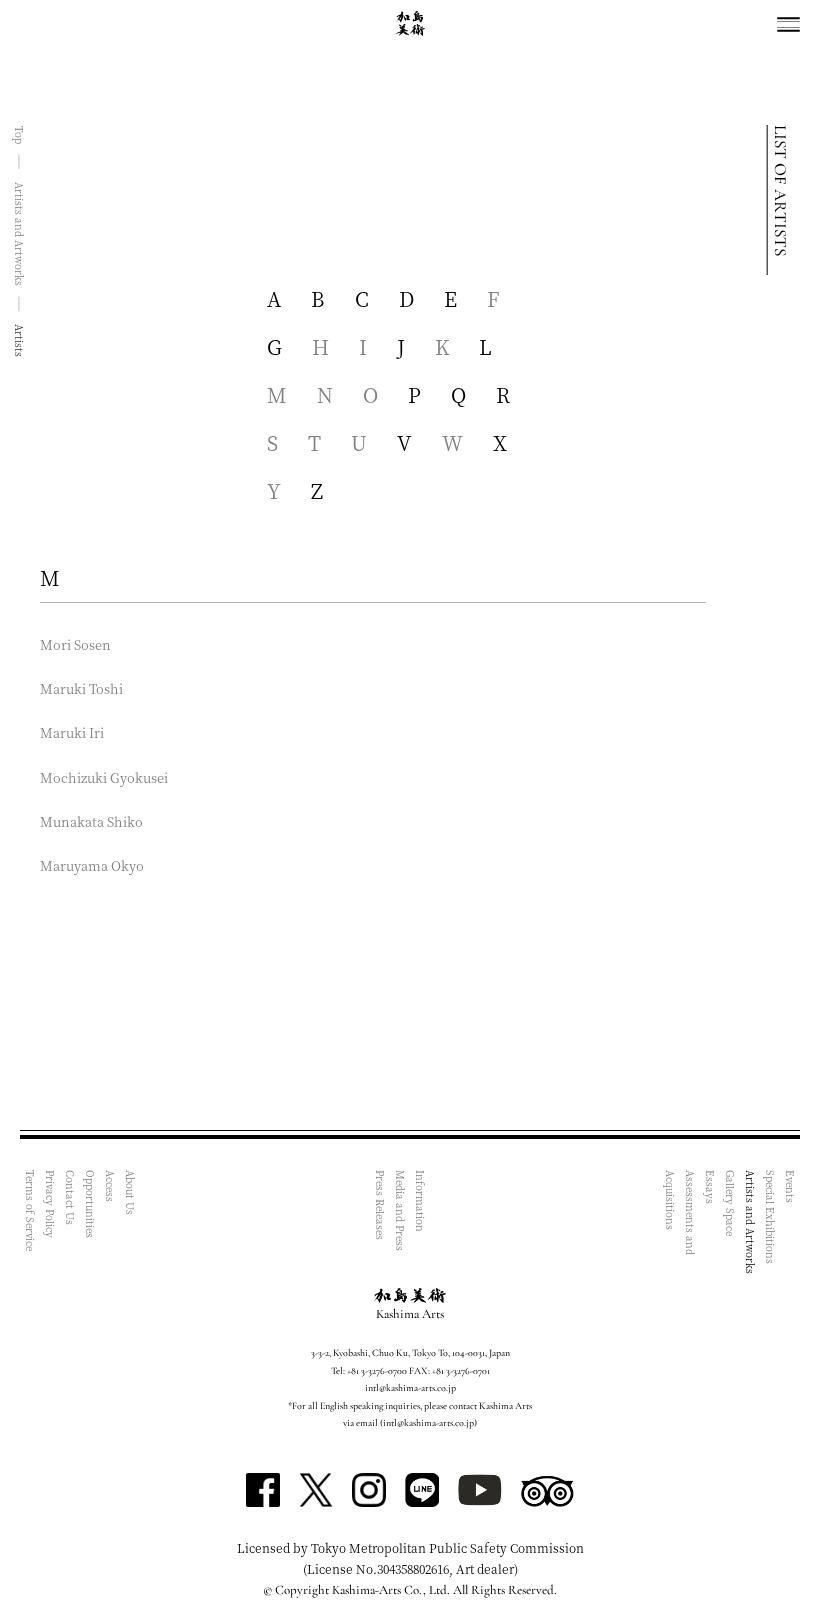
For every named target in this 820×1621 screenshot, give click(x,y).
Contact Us (70, 1197)
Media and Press (400, 1210)
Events (790, 1186)
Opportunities (90, 1204)
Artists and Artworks (750, 1222)
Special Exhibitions (770, 1217)
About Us (130, 1192)
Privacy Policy (50, 1204)
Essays (710, 1187)
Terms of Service (30, 1210)
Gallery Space (730, 1203)
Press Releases (380, 1205)
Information (420, 1201)
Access (110, 1186)
